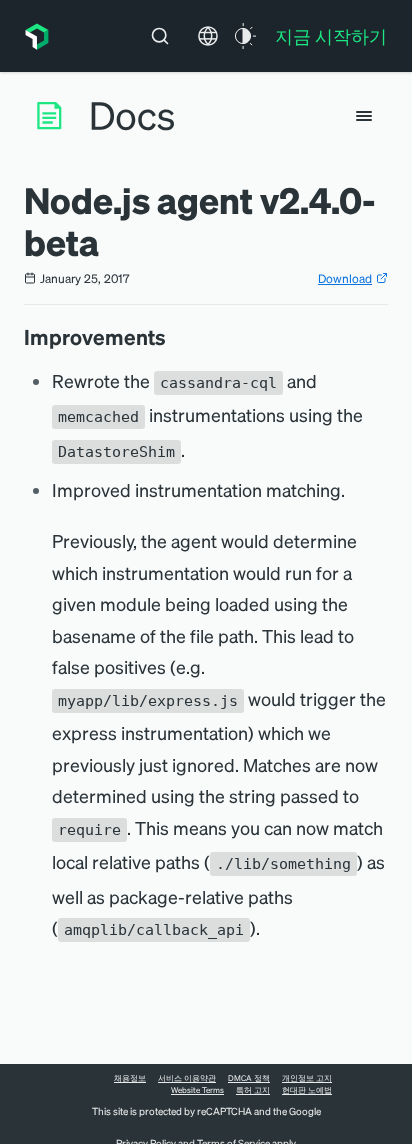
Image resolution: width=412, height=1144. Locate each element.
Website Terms (197, 1090)
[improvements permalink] (176, 337)
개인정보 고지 (307, 1078)
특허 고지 (253, 1090)
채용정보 (130, 1078)
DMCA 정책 (249, 1078)
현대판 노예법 (307, 1090)
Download (345, 278)
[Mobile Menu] (364, 116)
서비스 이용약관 (187, 1078)
